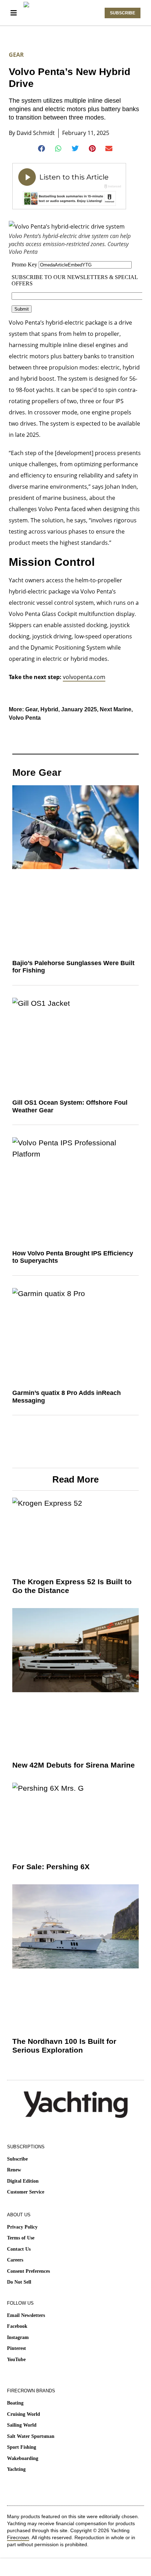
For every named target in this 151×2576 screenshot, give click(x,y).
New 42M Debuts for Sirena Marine (74, 1765)
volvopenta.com (84, 677)
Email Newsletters (26, 2315)
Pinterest (17, 2348)
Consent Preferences (28, 2271)
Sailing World (22, 2425)
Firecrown (18, 2537)
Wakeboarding (23, 2458)
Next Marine (116, 709)
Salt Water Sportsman (31, 2436)
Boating (15, 2403)
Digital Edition (23, 2181)
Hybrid (49, 709)
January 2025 (79, 709)
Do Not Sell (19, 2282)
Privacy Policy (22, 2227)
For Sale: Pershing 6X (51, 1867)
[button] (42, 149)
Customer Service (26, 2192)
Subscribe (17, 2159)
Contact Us (19, 2249)
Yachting (16, 2469)
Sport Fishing (22, 2447)
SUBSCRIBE (123, 13)
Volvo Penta (25, 718)
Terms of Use (21, 2238)
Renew (14, 2170)
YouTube (16, 2360)
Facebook (17, 2326)
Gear (16, 55)
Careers (15, 2260)
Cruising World (24, 2414)
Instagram (18, 2337)
